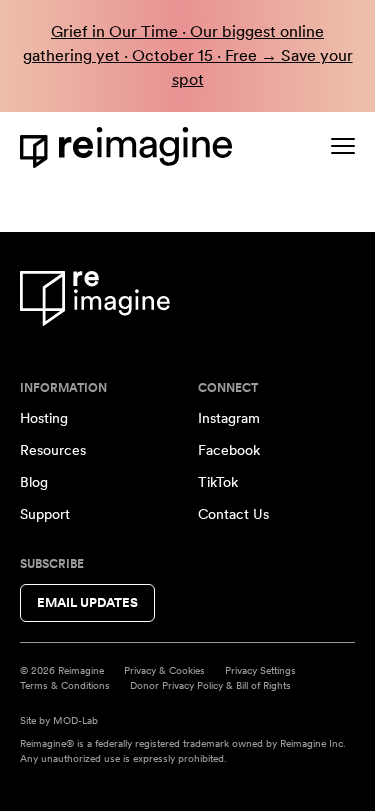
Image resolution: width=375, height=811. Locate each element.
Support (45, 514)
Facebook (229, 450)
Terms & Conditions (65, 685)
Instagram (229, 418)
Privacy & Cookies (164, 670)
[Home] (130, 147)
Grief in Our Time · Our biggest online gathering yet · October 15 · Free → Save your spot (188, 55)
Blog (34, 482)
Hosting (44, 418)
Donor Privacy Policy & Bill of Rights (210, 685)
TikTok (218, 482)
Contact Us (233, 514)
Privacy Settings (260, 670)
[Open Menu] (343, 146)
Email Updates (87, 602)
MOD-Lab (75, 720)
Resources (53, 450)
